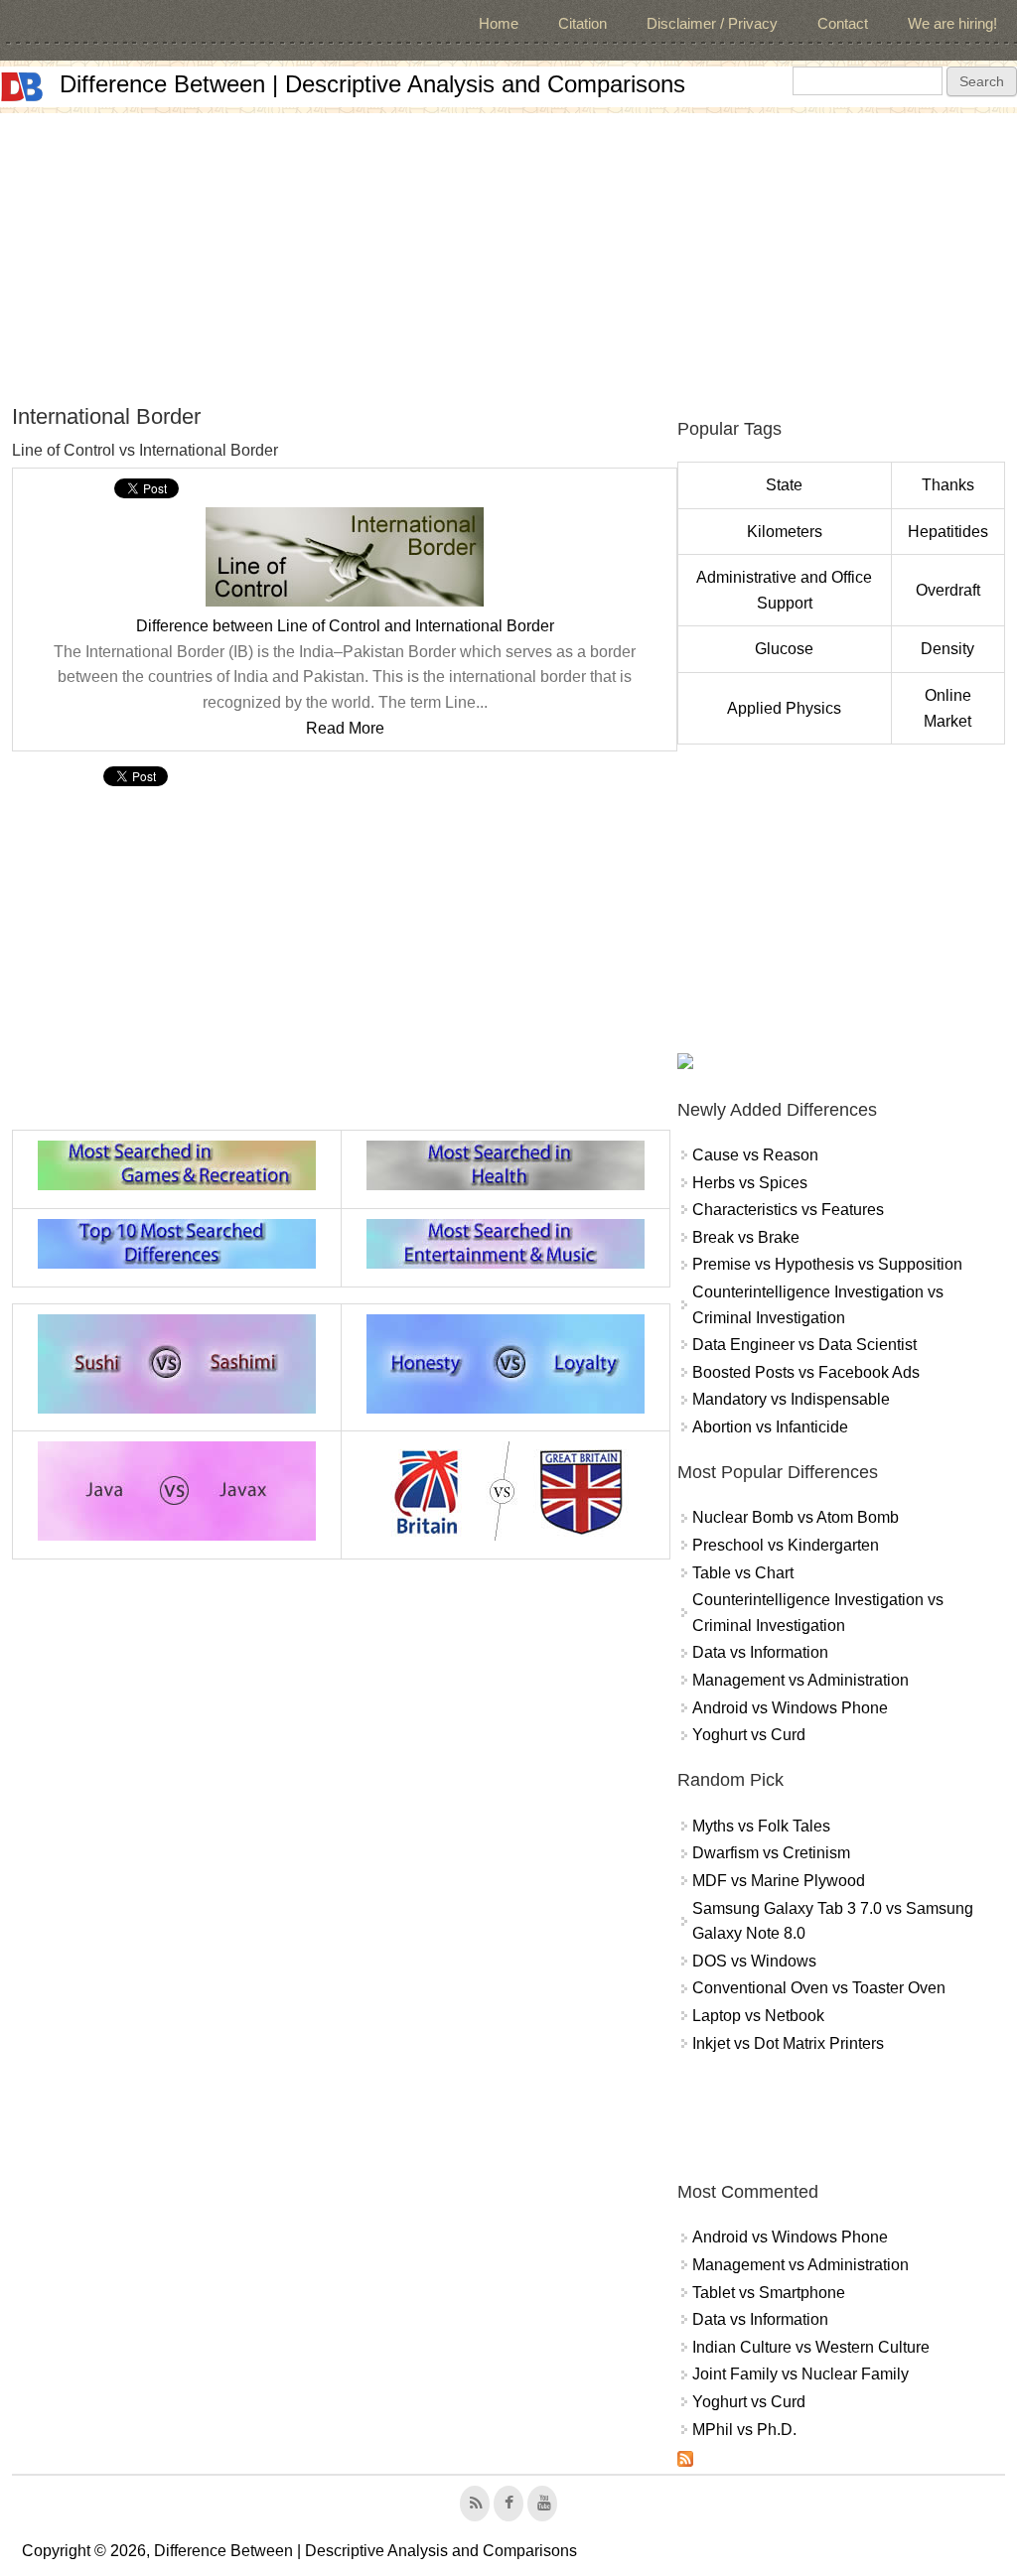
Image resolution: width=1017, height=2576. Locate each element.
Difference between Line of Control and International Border (345, 626)
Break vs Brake (746, 1237)
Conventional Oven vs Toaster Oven (819, 1988)
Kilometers (785, 532)
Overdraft (948, 590)
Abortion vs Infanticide (770, 1427)
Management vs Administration (800, 1680)
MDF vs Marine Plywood (779, 1881)
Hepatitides (948, 532)
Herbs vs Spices (750, 1183)
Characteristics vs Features (788, 1210)
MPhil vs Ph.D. (744, 2430)
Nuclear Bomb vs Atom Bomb (796, 1517)
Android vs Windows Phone (790, 1708)
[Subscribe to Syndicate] (685, 2461)
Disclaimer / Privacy (712, 23)
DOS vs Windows (754, 1961)
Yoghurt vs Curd (749, 1735)
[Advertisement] (508, 252)
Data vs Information (760, 1652)
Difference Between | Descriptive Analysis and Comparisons (372, 84)
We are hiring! (952, 23)
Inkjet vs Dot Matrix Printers (788, 2043)
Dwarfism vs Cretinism (771, 1853)
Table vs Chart (743, 1573)
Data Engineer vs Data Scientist (804, 1345)
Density (947, 649)
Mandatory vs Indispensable (791, 1399)
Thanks (948, 485)
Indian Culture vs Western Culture (811, 2347)
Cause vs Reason (755, 1155)
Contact (843, 23)
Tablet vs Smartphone (769, 2293)
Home (499, 23)
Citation (582, 23)
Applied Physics (784, 708)
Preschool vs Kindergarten (786, 1545)
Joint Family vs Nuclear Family (800, 2374)
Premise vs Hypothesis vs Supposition (827, 1264)
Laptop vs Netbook (758, 2016)
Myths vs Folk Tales (761, 1826)
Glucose (784, 649)
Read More (345, 728)
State (784, 485)
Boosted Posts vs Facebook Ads (806, 1372)
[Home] (22, 87)
